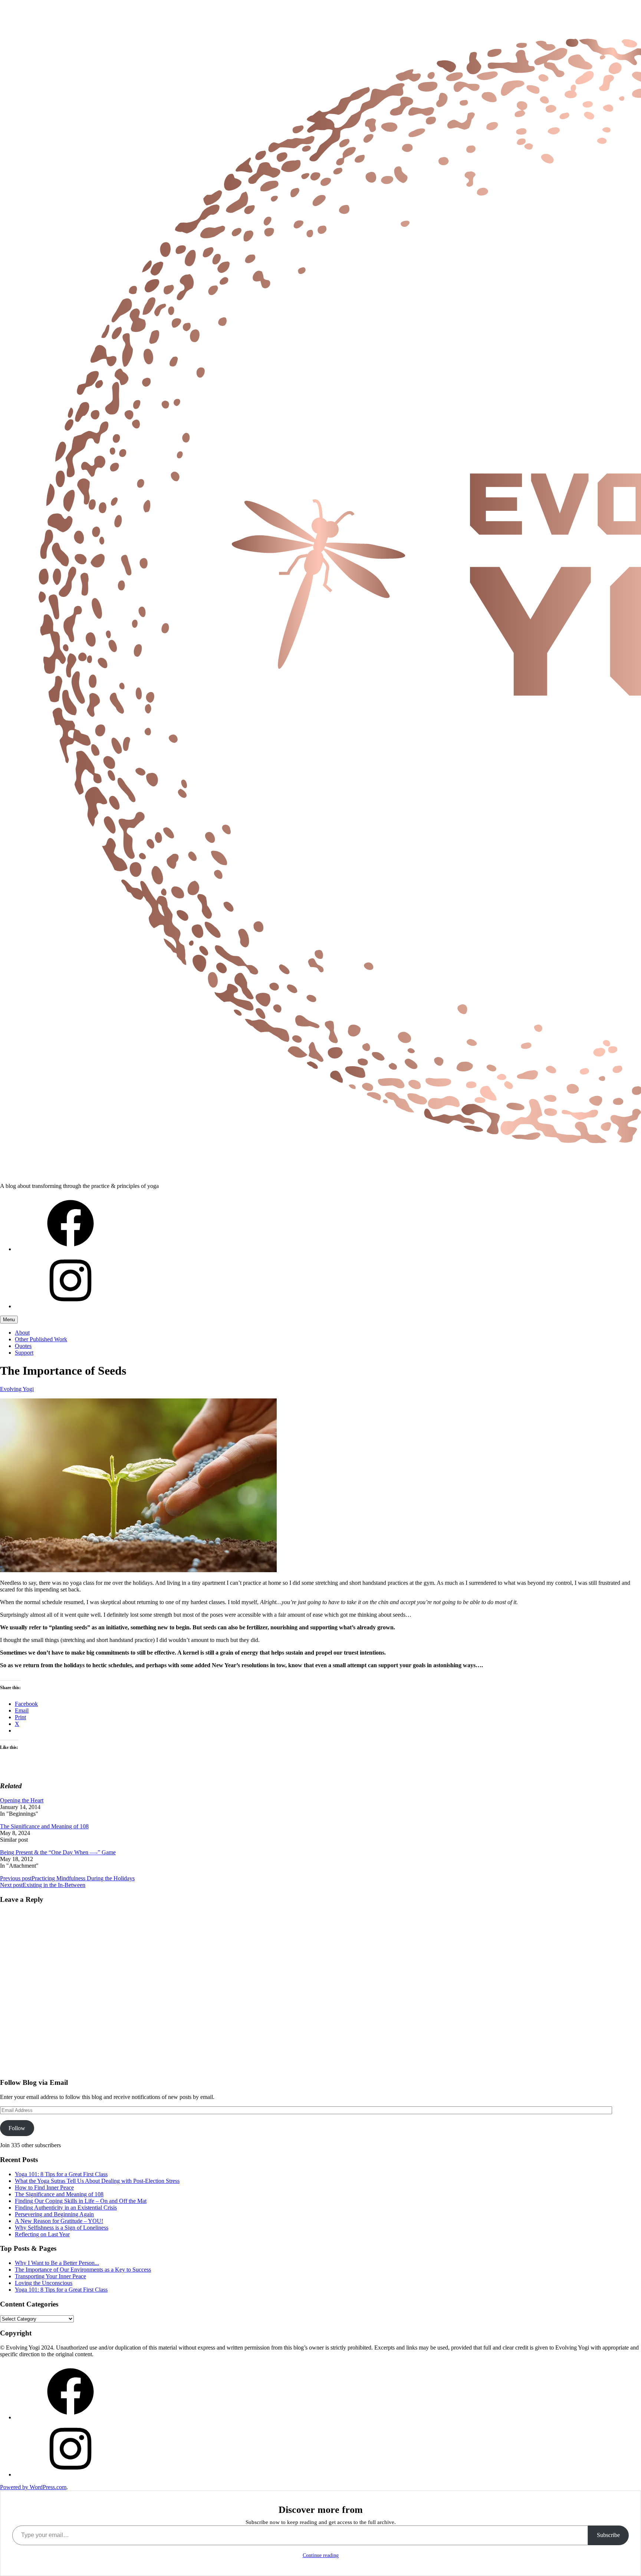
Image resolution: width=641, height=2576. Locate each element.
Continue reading (321, 2555)
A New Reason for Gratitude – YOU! (59, 2221)
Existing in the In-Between (43, 1885)
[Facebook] (70, 1249)
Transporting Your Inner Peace (50, 2276)
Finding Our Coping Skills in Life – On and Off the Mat (81, 2201)
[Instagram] (70, 1306)
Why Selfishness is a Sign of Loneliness (62, 2228)
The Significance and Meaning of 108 (44, 1826)
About (22, 1333)
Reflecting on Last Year (42, 2234)
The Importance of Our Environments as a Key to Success (83, 2270)
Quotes (23, 1346)
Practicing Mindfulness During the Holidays (67, 1878)
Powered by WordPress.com (33, 2487)
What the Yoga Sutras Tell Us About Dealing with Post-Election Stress (97, 2181)
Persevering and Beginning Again (54, 2214)
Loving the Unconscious (44, 2283)
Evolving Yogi (17, 1389)
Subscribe (608, 2535)
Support (24, 1353)
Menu (9, 1320)
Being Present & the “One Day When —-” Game (58, 1852)
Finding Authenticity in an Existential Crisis (66, 2208)
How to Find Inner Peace (44, 2188)
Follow (17, 2128)
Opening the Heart (22, 1800)
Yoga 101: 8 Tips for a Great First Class (61, 2174)
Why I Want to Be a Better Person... (57, 2263)
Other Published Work (41, 1339)
